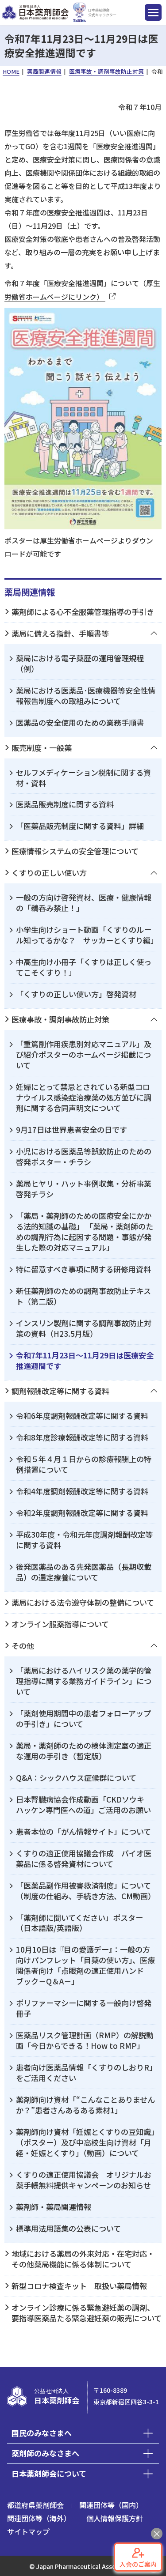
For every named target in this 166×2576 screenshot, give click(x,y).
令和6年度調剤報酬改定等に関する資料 (82, 1416)
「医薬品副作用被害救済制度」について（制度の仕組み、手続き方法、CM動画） (86, 1891)
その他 (23, 1646)
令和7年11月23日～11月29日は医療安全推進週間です (85, 1360)
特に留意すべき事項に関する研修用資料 (83, 1269)
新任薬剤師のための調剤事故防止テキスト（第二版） (83, 1296)
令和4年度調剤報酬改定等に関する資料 (82, 1491)
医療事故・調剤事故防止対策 (60, 1019)
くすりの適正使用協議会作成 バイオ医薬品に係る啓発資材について (84, 1858)
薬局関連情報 (30, 592)
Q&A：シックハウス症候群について (76, 1778)
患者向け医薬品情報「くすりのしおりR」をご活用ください (86, 2072)
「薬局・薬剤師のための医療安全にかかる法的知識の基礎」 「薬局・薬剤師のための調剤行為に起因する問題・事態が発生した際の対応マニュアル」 (85, 1231)
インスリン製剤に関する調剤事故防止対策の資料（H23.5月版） (84, 1328)
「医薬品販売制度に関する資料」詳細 (80, 826)
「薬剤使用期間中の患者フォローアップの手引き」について (83, 1718)
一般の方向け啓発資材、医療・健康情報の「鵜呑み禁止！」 (84, 903)
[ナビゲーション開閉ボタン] (153, 12)
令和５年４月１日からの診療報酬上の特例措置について (84, 1464)
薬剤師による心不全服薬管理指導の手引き (83, 612)
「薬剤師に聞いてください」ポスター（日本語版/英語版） (79, 1923)
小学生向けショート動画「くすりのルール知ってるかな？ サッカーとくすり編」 (87, 935)
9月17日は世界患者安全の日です (71, 1130)
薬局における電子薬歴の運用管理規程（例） (80, 663)
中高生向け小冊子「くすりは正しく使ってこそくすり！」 (84, 967)
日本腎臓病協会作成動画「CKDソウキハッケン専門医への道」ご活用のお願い (83, 1805)
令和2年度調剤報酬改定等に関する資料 (82, 1513)
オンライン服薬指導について (60, 1624)
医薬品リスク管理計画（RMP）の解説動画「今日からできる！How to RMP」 (85, 2040)
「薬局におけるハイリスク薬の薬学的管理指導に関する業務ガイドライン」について (84, 1681)
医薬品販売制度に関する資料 (65, 804)
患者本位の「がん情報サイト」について (83, 1831)
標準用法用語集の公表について (68, 2228)
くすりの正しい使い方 (49, 873)
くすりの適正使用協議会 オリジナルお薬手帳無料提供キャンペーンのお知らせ (84, 2180)
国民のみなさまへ (42, 2433)
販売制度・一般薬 (42, 748)
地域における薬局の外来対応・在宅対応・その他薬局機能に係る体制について (83, 2259)
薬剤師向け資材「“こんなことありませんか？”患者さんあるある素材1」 (85, 2105)
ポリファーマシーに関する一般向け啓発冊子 (84, 2008)
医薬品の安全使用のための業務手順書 (80, 722)
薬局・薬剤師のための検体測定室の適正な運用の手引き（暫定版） (84, 1751)
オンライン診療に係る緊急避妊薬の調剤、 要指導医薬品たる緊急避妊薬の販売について (87, 2313)
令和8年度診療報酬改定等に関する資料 (82, 1437)
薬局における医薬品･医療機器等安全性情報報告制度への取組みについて (86, 696)
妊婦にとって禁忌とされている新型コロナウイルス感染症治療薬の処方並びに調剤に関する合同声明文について (84, 1097)
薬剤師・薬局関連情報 (54, 2207)
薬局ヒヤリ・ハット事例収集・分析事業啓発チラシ (84, 1189)
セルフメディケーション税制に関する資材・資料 (83, 778)
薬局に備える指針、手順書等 (60, 633)
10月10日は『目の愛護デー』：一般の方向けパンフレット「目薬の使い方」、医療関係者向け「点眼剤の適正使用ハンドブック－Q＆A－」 (85, 1965)
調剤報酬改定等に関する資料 (60, 1391)
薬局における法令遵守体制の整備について (83, 1602)
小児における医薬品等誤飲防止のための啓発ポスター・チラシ (84, 1156)
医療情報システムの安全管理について (75, 851)
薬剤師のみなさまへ (45, 2453)
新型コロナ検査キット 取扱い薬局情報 (79, 2286)
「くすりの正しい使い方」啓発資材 (76, 994)
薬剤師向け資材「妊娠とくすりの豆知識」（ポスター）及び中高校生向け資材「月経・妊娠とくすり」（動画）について (85, 2142)
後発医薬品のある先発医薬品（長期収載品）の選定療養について (84, 1572)
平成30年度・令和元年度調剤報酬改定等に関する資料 (84, 1540)
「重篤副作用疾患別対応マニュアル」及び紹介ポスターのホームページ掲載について (84, 1054)
